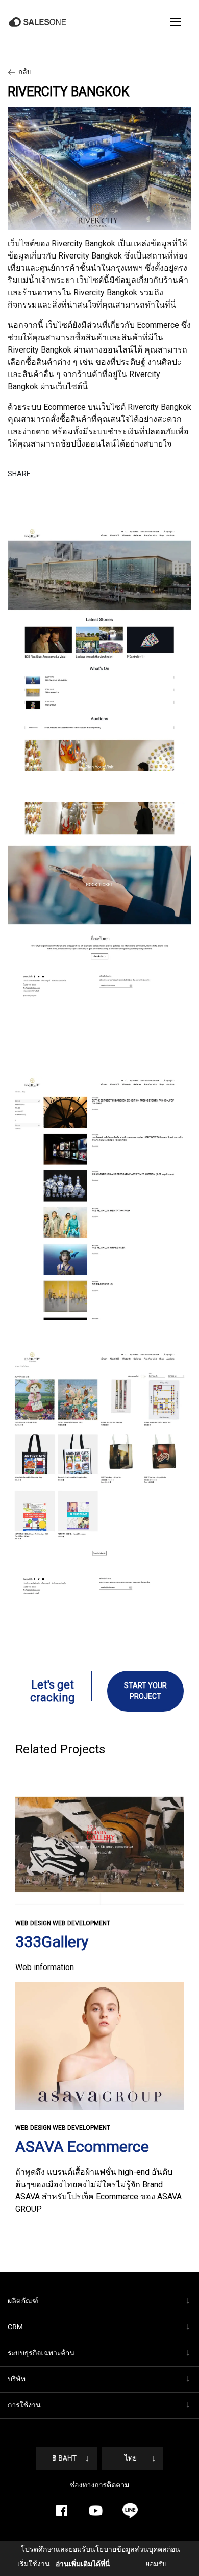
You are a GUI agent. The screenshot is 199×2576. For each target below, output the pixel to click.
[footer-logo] (99, 2533)
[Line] (130, 2486)
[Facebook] (62, 2486)
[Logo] (39, 22)
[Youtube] (96, 2486)
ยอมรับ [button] (144, 2564)
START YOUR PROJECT (145, 1679)
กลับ (25, 72)
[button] (176, 22)
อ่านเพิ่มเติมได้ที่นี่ (72, 2564)
